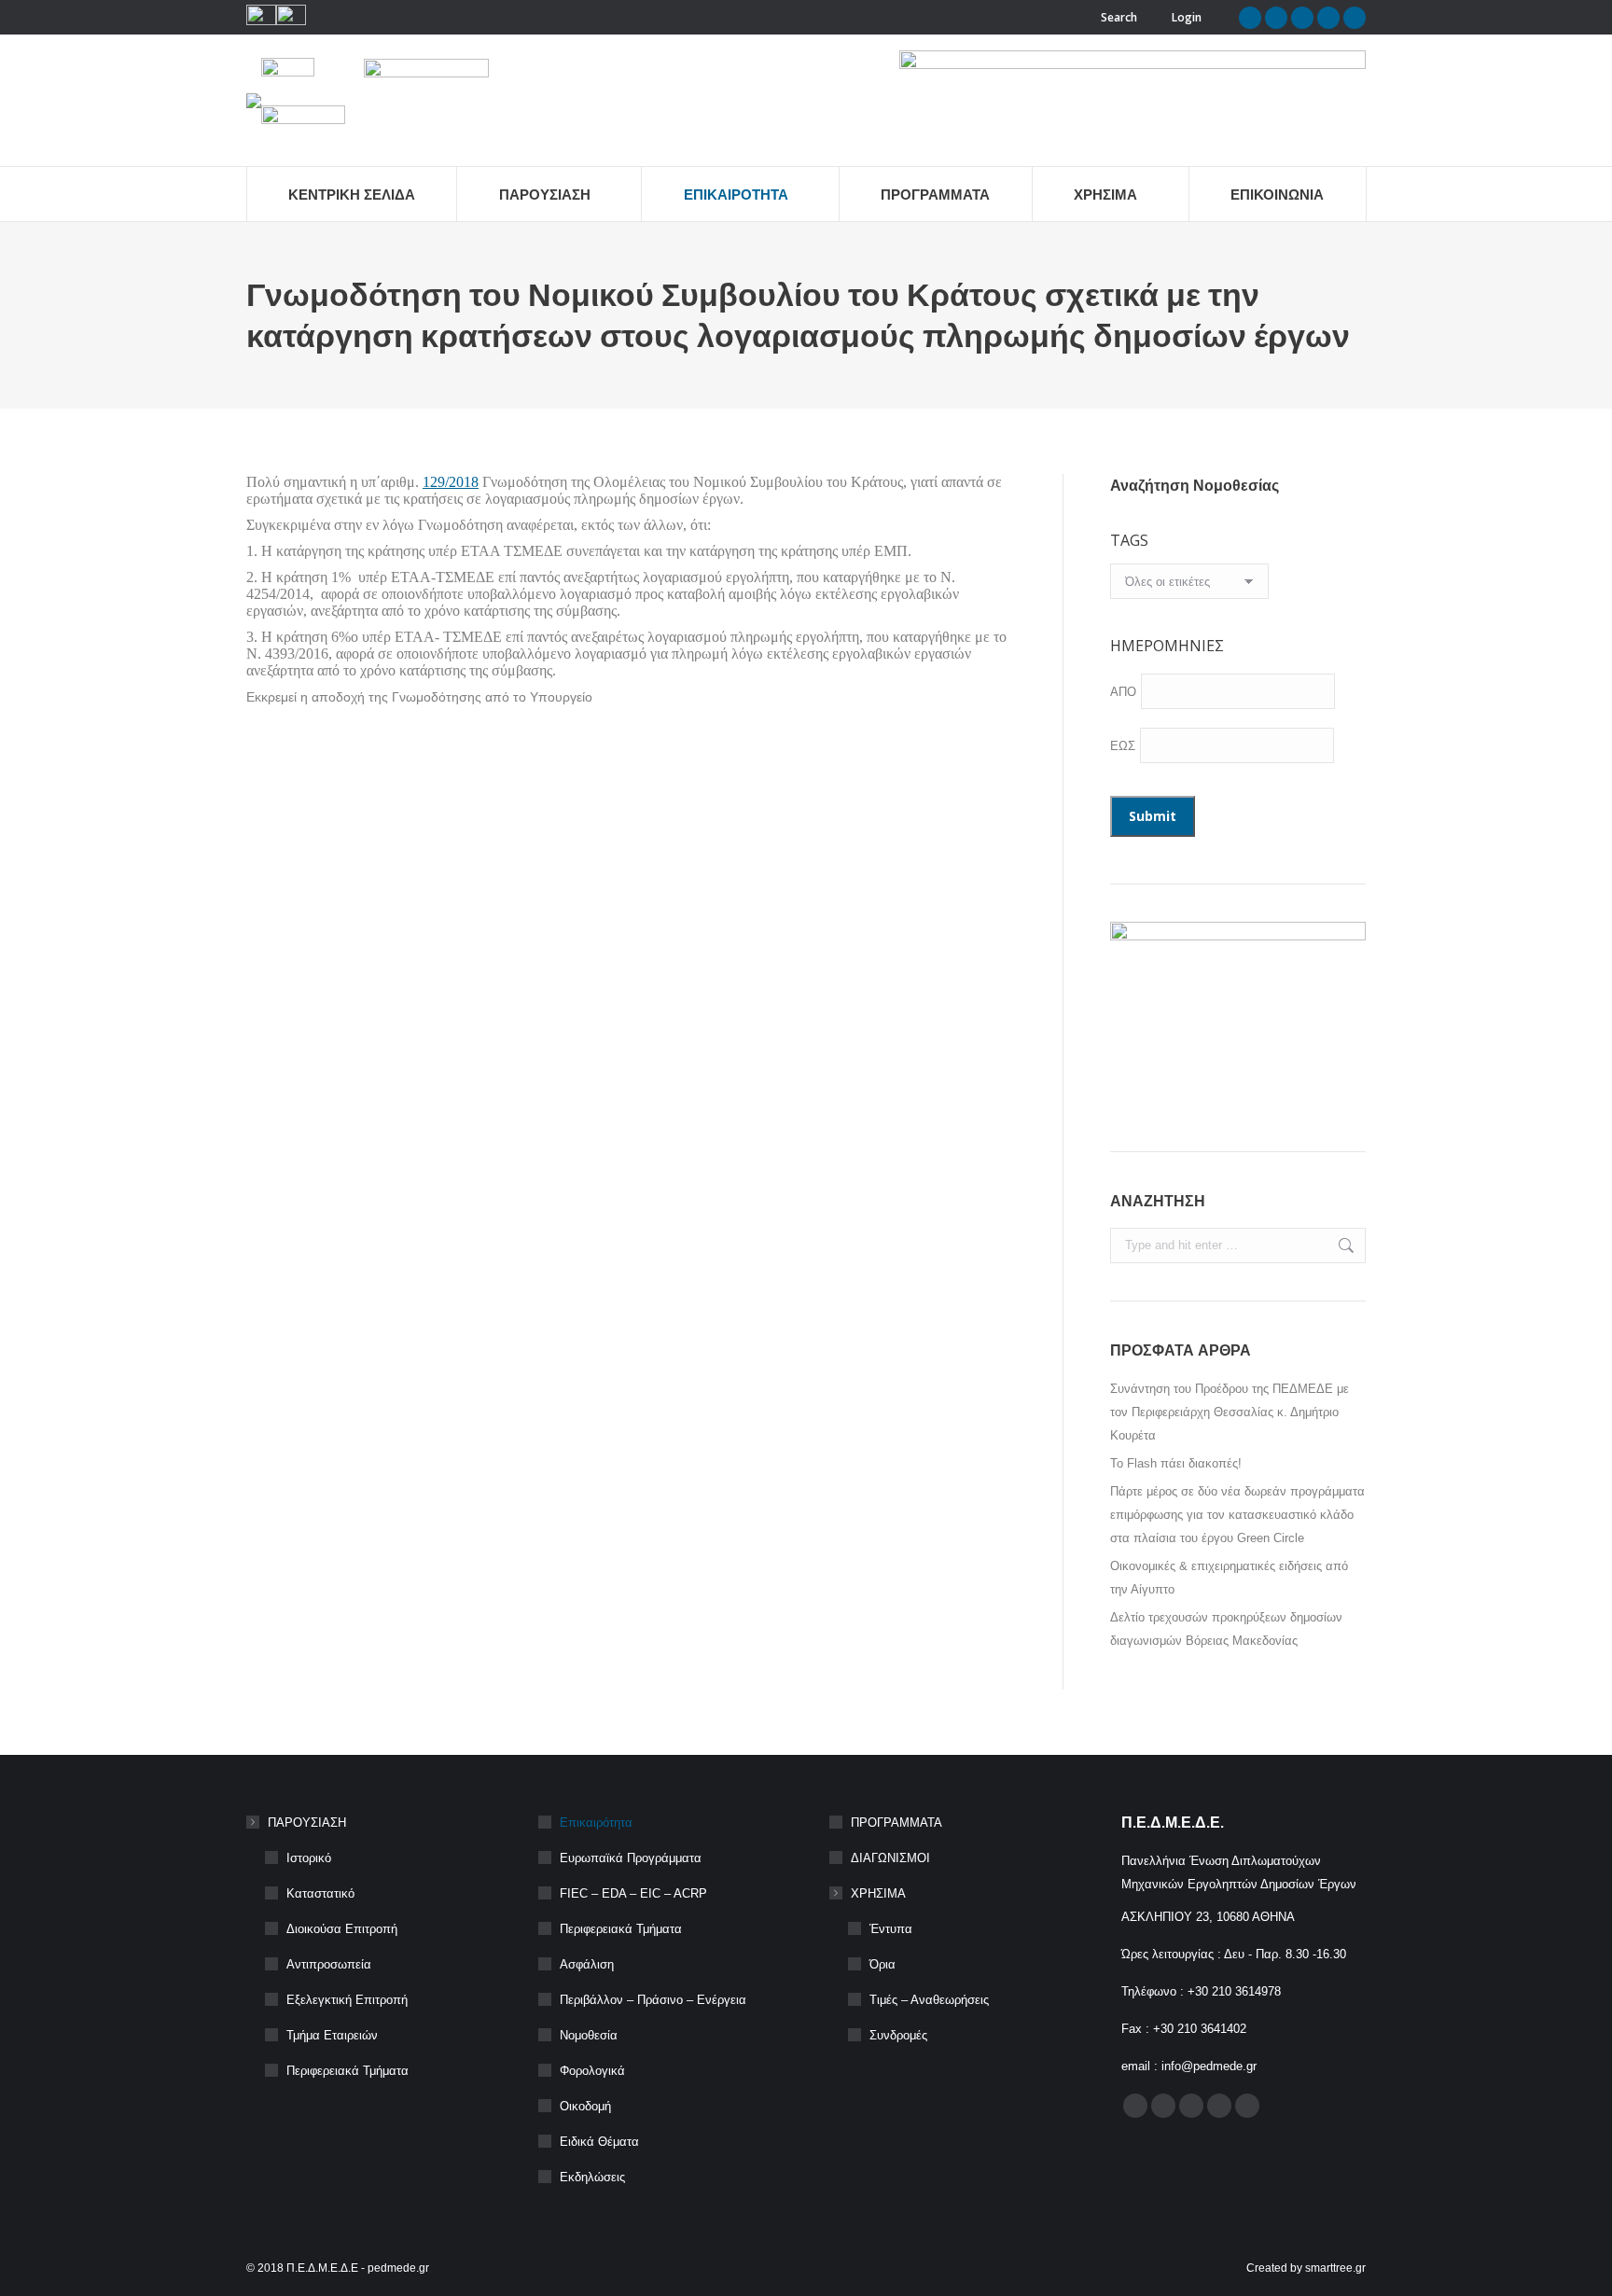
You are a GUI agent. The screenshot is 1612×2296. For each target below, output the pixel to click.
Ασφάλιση (587, 1964)
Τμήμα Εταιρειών (332, 2035)
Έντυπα (891, 1929)
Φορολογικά (592, 2071)
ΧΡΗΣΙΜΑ (878, 1893)
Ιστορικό (309, 1858)
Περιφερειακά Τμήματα (347, 2071)
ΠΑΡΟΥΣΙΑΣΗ (307, 1823)
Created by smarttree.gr (1306, 2268)
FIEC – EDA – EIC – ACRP (633, 1893)
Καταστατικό (320, 1893)
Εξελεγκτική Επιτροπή (347, 2000)
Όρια (882, 1964)
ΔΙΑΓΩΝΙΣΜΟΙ (890, 1858)
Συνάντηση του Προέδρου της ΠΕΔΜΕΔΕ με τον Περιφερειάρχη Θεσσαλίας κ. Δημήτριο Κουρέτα (1230, 1412)
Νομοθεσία (589, 2035)
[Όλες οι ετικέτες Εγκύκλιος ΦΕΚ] (1189, 586)
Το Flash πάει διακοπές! (1176, 1463)
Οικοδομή (585, 2106)
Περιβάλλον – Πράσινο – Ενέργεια (653, 2000)
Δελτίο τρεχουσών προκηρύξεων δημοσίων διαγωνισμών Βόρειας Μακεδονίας (1226, 1629)
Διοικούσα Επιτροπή (342, 1929)
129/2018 (451, 482)
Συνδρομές (898, 2035)
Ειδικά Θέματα (599, 2142)
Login (1187, 17)
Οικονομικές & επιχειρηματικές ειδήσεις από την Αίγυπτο (1229, 1578)
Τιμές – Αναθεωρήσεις (929, 2000)
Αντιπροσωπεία (329, 1964)
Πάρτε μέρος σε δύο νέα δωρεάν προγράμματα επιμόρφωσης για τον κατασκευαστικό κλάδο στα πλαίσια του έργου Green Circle (1237, 1515)
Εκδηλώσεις (592, 2177)
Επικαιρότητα (596, 1823)
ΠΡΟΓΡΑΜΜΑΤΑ (896, 1823)
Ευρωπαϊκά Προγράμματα (631, 1858)
